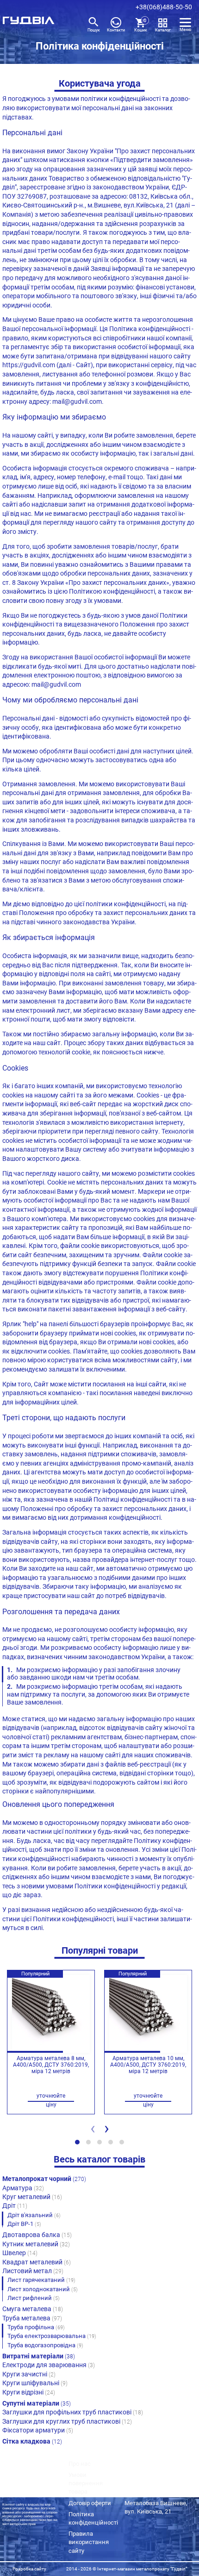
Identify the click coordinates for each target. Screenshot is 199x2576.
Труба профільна (36, 2327)
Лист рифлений (34, 2298)
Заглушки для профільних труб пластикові (73, 2412)
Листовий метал (33, 2271)
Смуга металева (33, 2309)
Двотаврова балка (37, 2235)
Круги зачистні (29, 2374)
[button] (77, 2142)
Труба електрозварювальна (52, 2336)
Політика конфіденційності (93, 2518)
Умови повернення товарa (86, 2483)
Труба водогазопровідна (45, 2345)
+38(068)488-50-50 (164, 7)
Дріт (15, 2206)
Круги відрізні (29, 2392)
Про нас (80, 2464)
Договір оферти (90, 2503)
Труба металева (32, 2318)
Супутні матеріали (37, 2403)
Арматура (23, 2188)
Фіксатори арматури (38, 2430)
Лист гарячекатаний (41, 2280)
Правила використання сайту (89, 2542)
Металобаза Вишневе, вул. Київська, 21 (156, 2507)
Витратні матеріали (39, 2356)
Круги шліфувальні (35, 2383)
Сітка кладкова (32, 2441)
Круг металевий (32, 2197)
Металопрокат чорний (44, 2179)
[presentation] (93, 2131)
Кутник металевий (36, 2244)
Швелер (20, 2253)
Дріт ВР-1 (24, 2224)
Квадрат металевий (37, 2262)
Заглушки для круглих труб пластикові (67, 2421)
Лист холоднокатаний (43, 2289)
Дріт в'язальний (34, 2215)
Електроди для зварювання (49, 2365)
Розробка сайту (29, 2569)
